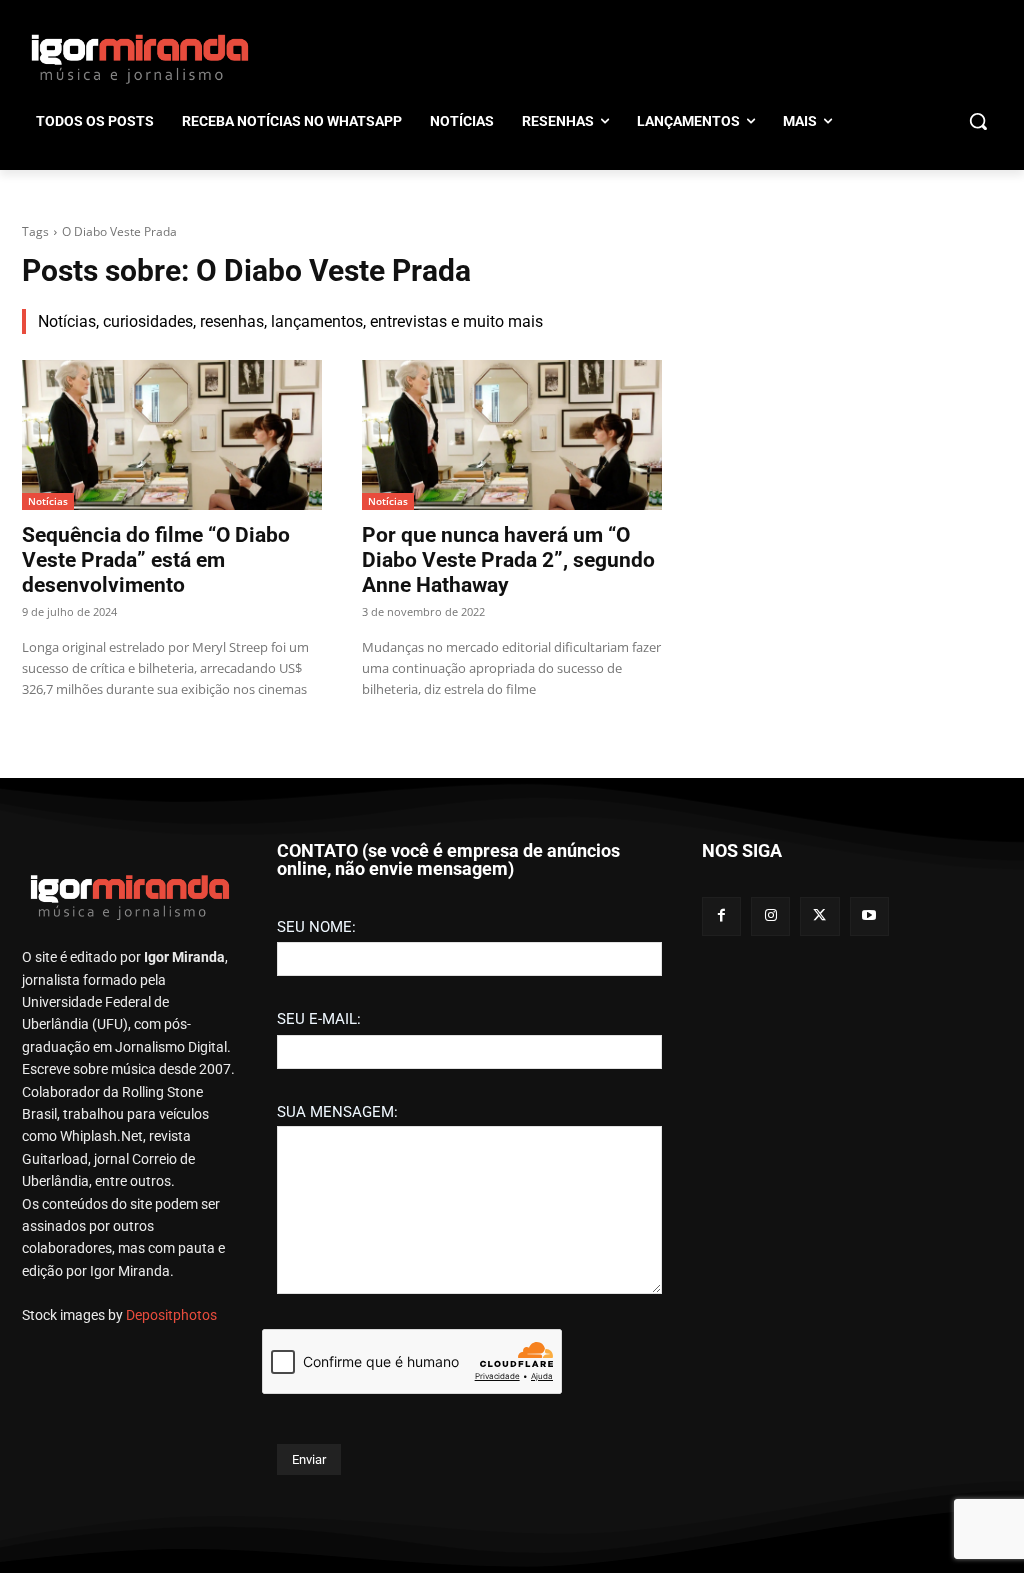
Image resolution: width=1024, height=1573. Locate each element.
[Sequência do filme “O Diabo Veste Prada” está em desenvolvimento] (172, 435)
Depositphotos (171, 1315)
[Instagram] (770, 916)
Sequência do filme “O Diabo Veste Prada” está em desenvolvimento (156, 560)
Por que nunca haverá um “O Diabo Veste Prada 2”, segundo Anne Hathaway (508, 560)
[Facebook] (721, 916)
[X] (819, 916)
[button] (978, 121)
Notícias (48, 501)
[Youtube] (869, 916)
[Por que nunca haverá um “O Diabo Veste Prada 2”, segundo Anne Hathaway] (512, 435)
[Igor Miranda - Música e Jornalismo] (139, 58)
